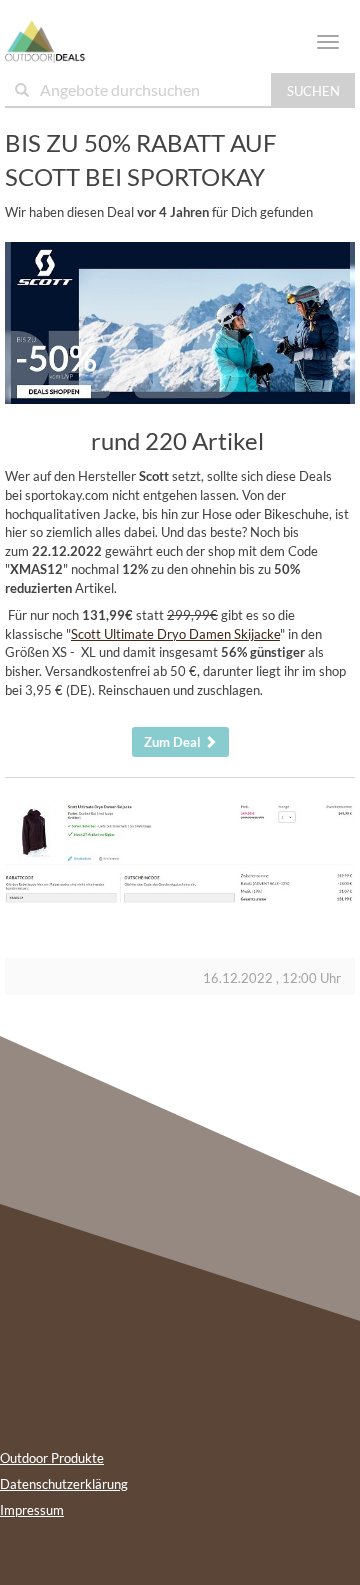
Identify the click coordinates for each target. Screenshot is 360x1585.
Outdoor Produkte (52, 1458)
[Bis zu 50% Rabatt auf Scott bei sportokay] (180, 323)
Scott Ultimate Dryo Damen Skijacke (175, 634)
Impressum (32, 1510)
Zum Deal (174, 742)
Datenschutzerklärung (64, 1484)
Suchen (313, 91)
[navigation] (328, 42)
